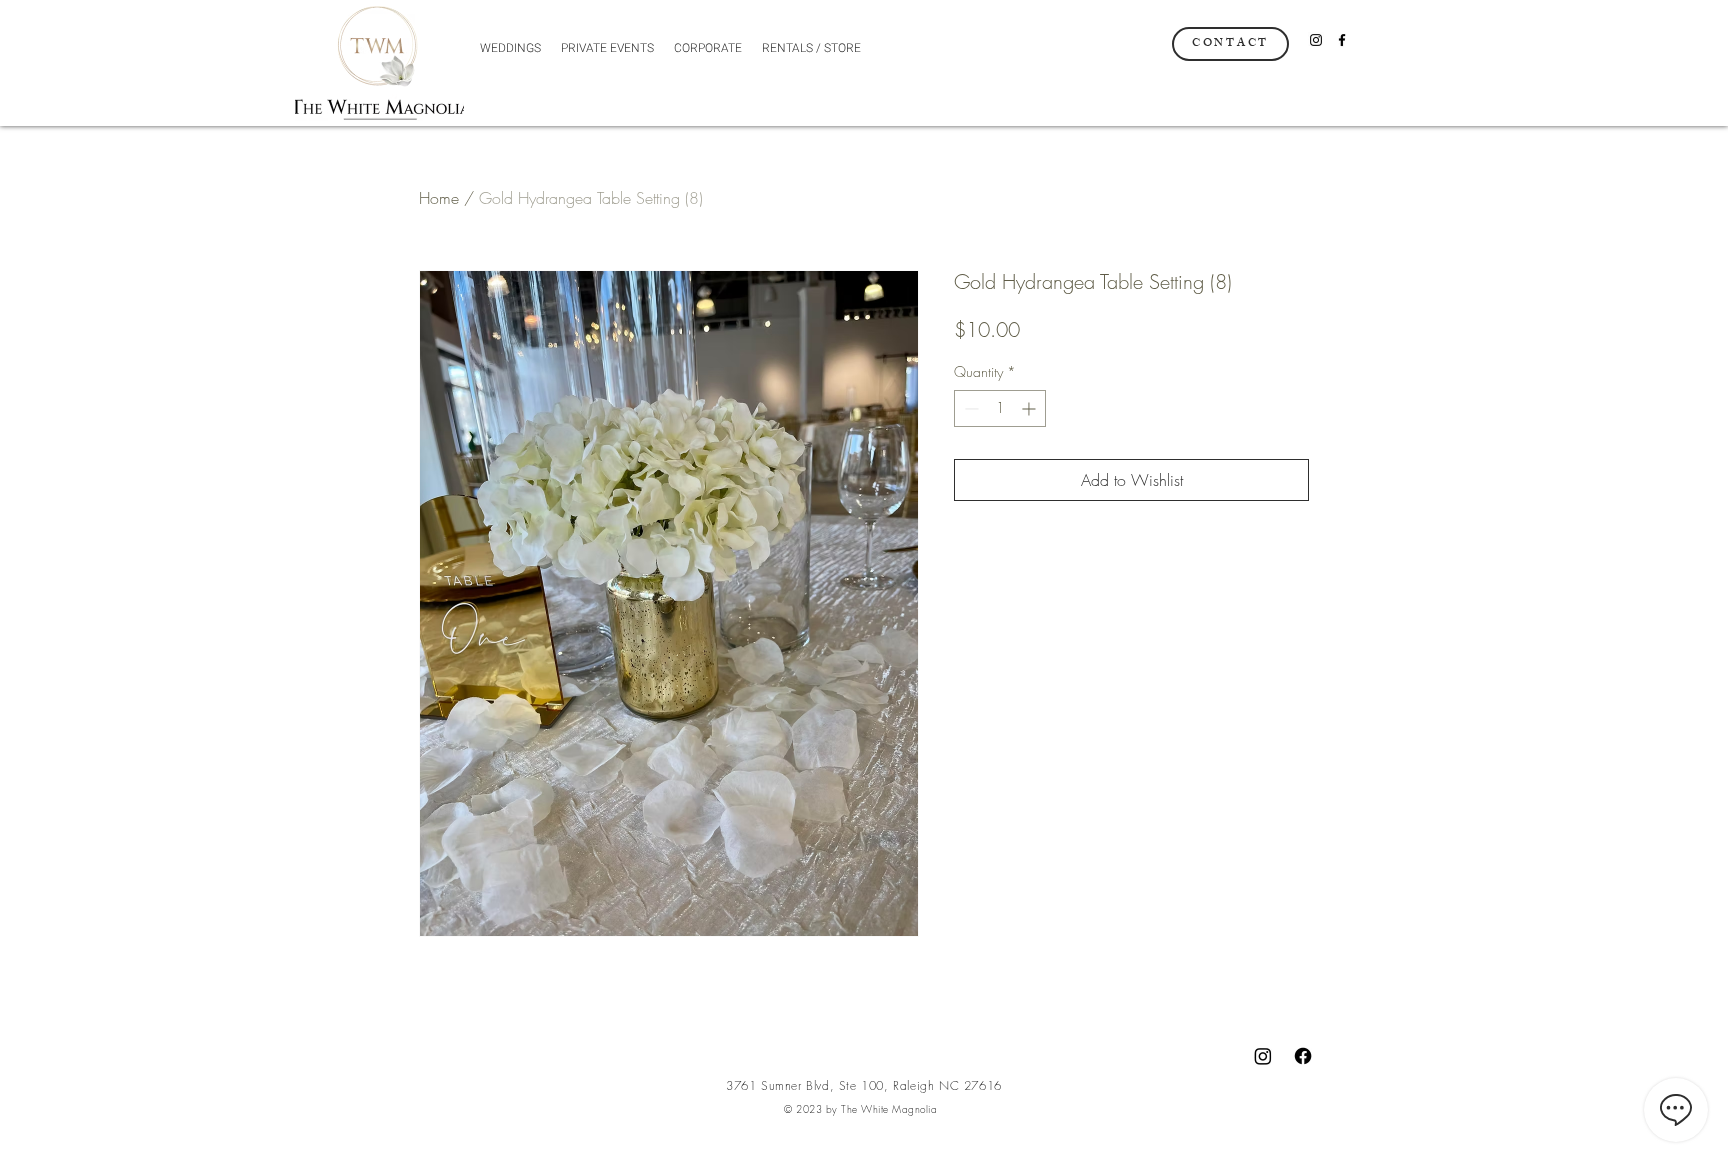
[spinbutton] (1000, 408)
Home (439, 198)
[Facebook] (1342, 40)
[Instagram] (1316, 40)
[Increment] (1030, 408)
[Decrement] (969, 408)
